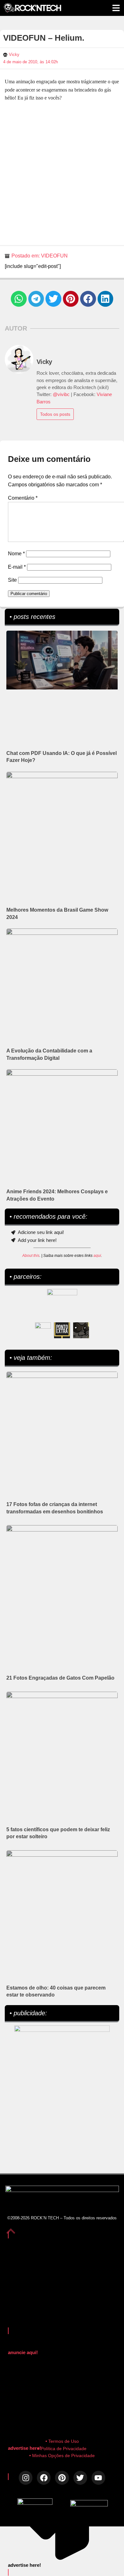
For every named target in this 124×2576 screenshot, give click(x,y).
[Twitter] (80, 2478)
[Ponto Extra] (62, 1330)
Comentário (23, 498)
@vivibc (61, 394)
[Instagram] (26, 2478)
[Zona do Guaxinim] (81, 1330)
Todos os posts (55, 414)
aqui (97, 1256)
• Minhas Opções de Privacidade (62, 2456)
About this (31, 1256)
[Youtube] (98, 2478)
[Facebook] (44, 2478)
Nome (16, 554)
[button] (19, 299)
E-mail (17, 567)
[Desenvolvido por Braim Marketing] (89, 2505)
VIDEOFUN (54, 256)
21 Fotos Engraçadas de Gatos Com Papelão (60, 1678)
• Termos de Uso (62, 2441)
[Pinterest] (62, 2478)
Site (12, 580)
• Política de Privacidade (62, 2449)
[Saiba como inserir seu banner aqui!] (43, 1330)
